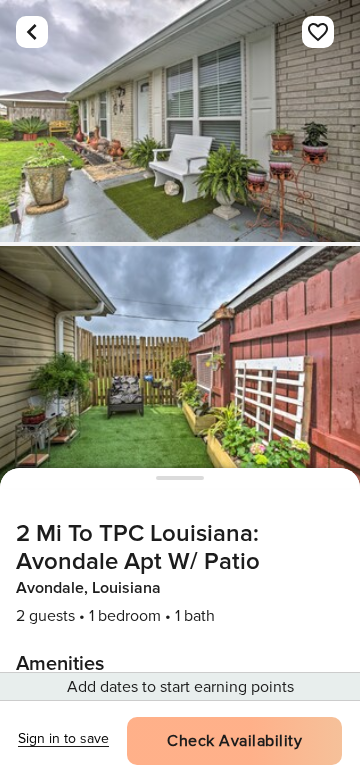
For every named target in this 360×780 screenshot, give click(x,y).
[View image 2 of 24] (180, 367)
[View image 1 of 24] (180, 121)
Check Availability (234, 741)
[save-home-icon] (318, 32)
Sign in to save (63, 738)
